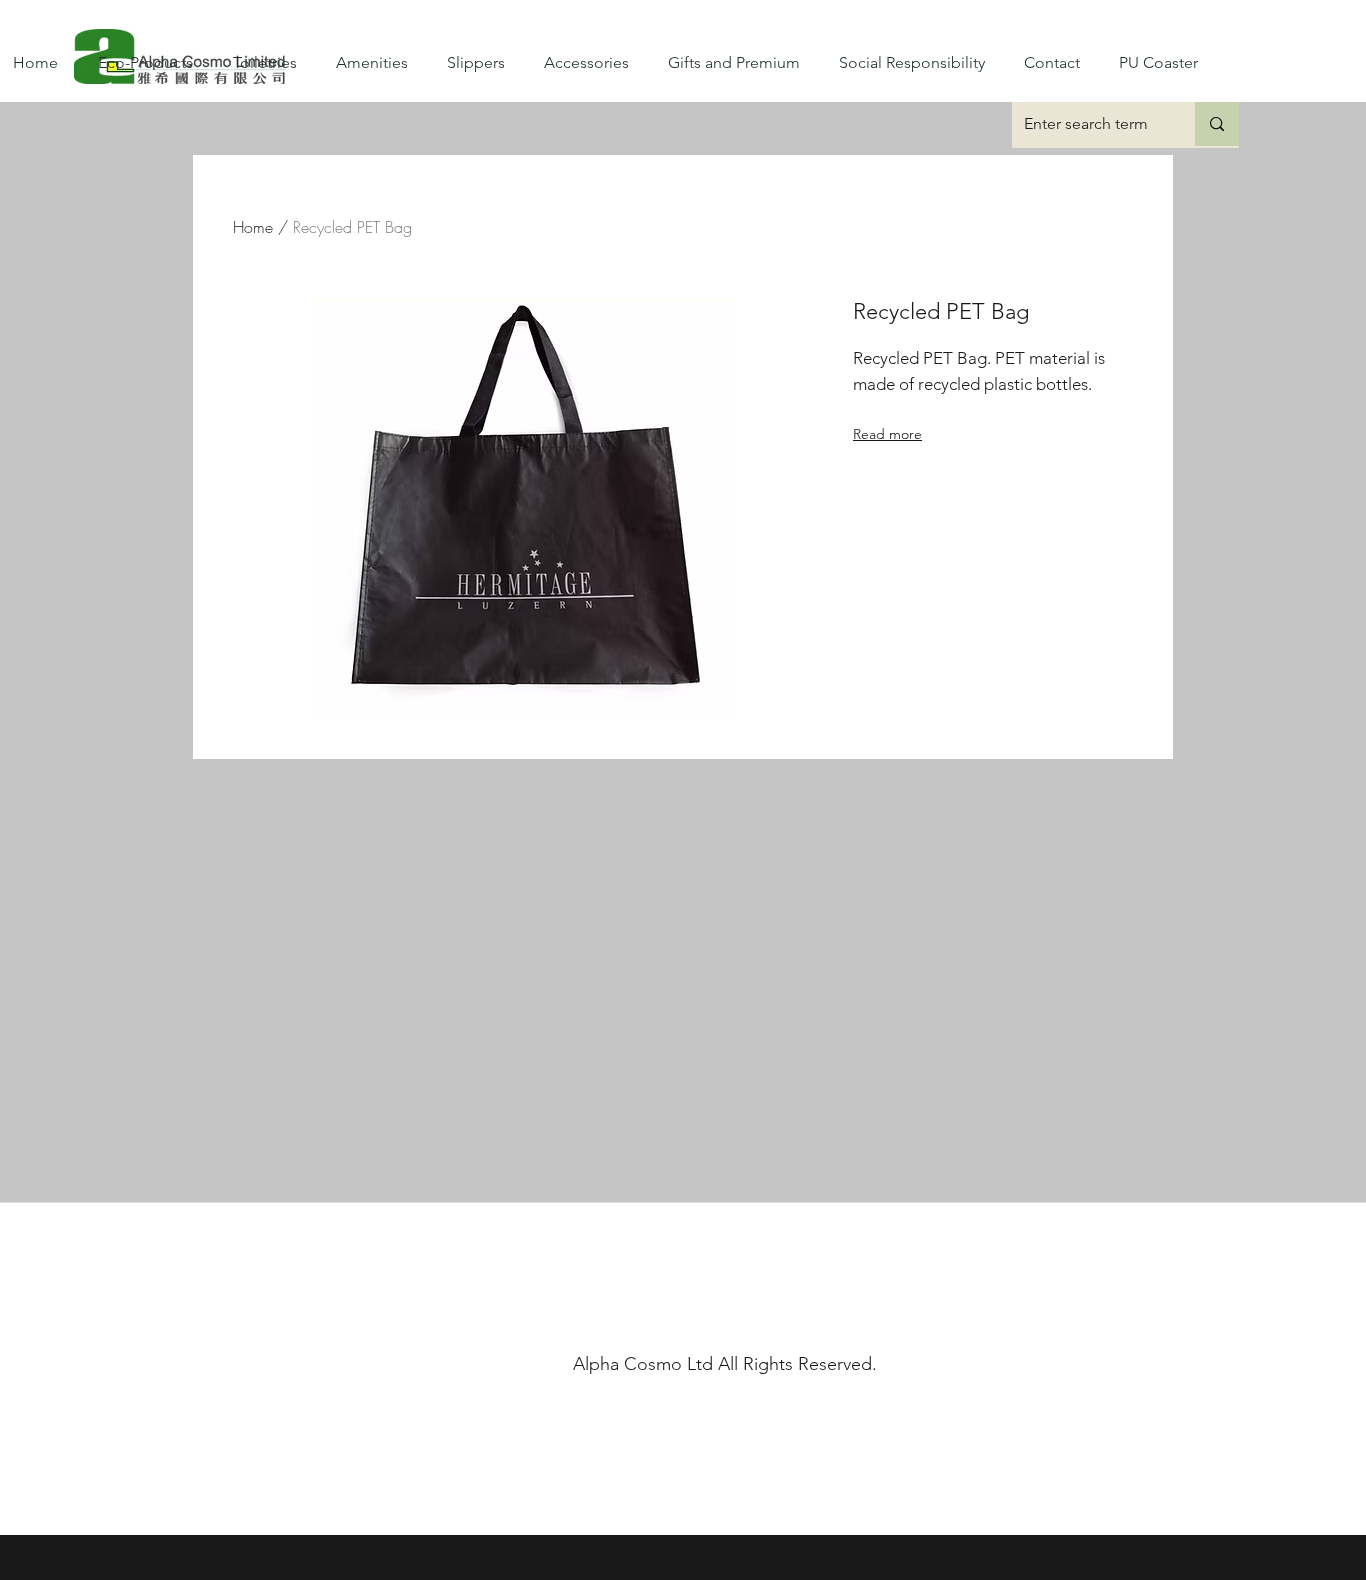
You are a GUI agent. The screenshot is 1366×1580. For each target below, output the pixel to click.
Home (253, 227)
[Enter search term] (1217, 124)
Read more (887, 434)
